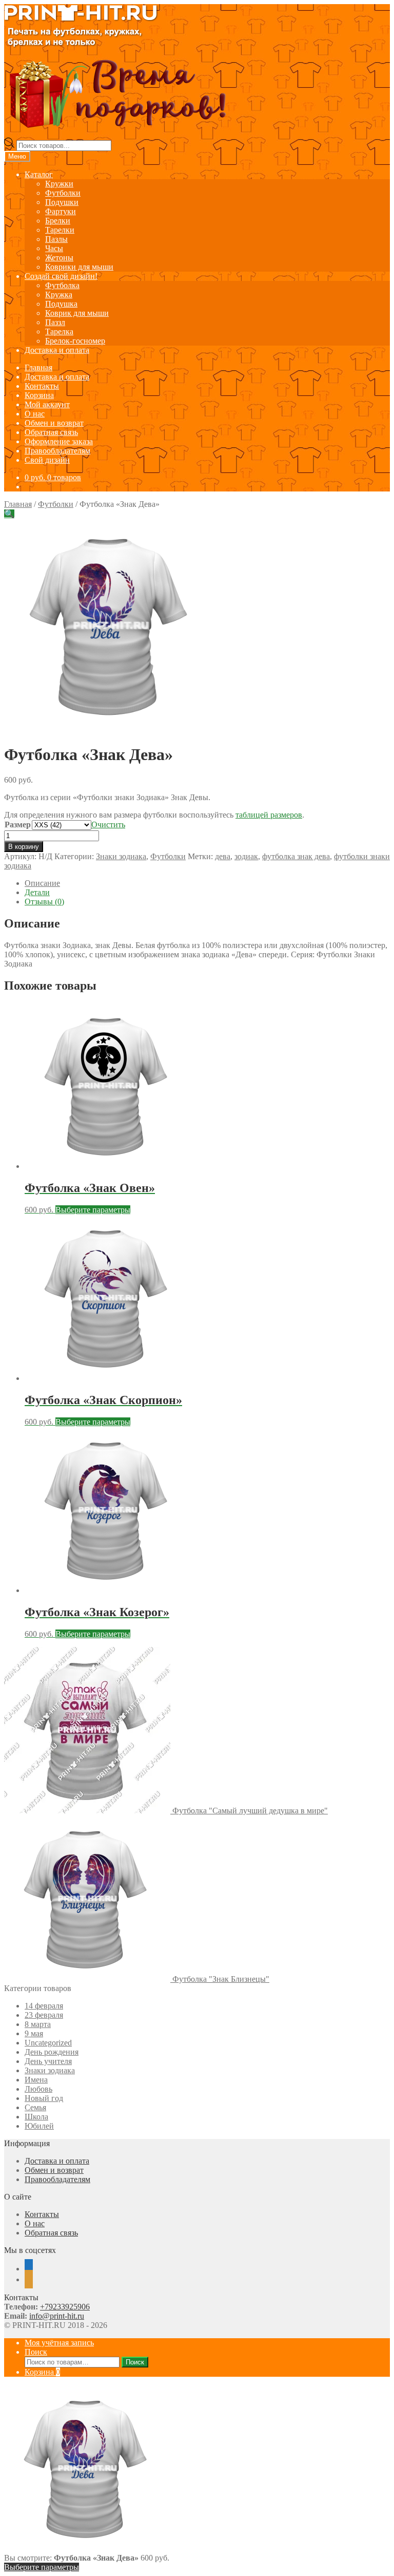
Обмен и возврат (54, 423)
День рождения (52, 2052)
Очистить (108, 825)
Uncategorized (48, 2043)
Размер (18, 825)
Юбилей (39, 2126)
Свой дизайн (47, 460)
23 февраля (44, 2015)
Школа (36, 2117)
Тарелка (59, 332)
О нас (35, 414)
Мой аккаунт (47, 404)
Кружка (59, 295)
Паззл (55, 322)
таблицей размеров (269, 815)
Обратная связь (51, 432)
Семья (35, 2107)
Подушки (62, 202)
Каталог (39, 174)
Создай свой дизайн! (61, 276)
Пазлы (56, 239)
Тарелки (60, 230)
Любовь (38, 2089)
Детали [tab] (37, 892)
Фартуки (61, 211)
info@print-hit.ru (57, 2316)
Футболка (62, 285)
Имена (36, 2080)
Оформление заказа (59, 441)
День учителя (48, 2061)
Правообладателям (57, 451)
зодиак (246, 856)
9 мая (34, 2033)
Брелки (58, 221)
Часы (54, 248)
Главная (38, 367)
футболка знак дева (296, 856)
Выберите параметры (93, 1210)
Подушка (61, 304)
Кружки (59, 184)
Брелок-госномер (75, 341)
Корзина (39, 395)
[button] (9, 514)
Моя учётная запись (59, 2343)
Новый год (44, 2098)
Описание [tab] (42, 883)
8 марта (38, 2024)
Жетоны (59, 258)
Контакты (42, 386)
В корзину (24, 847)
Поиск (36, 2352)
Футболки (63, 193)
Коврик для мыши (77, 313)
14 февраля (44, 2006)
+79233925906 (65, 2307)
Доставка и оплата (57, 350)
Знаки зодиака (121, 856)
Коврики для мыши (79, 267)
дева (223, 856)
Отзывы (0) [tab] (44, 902)
